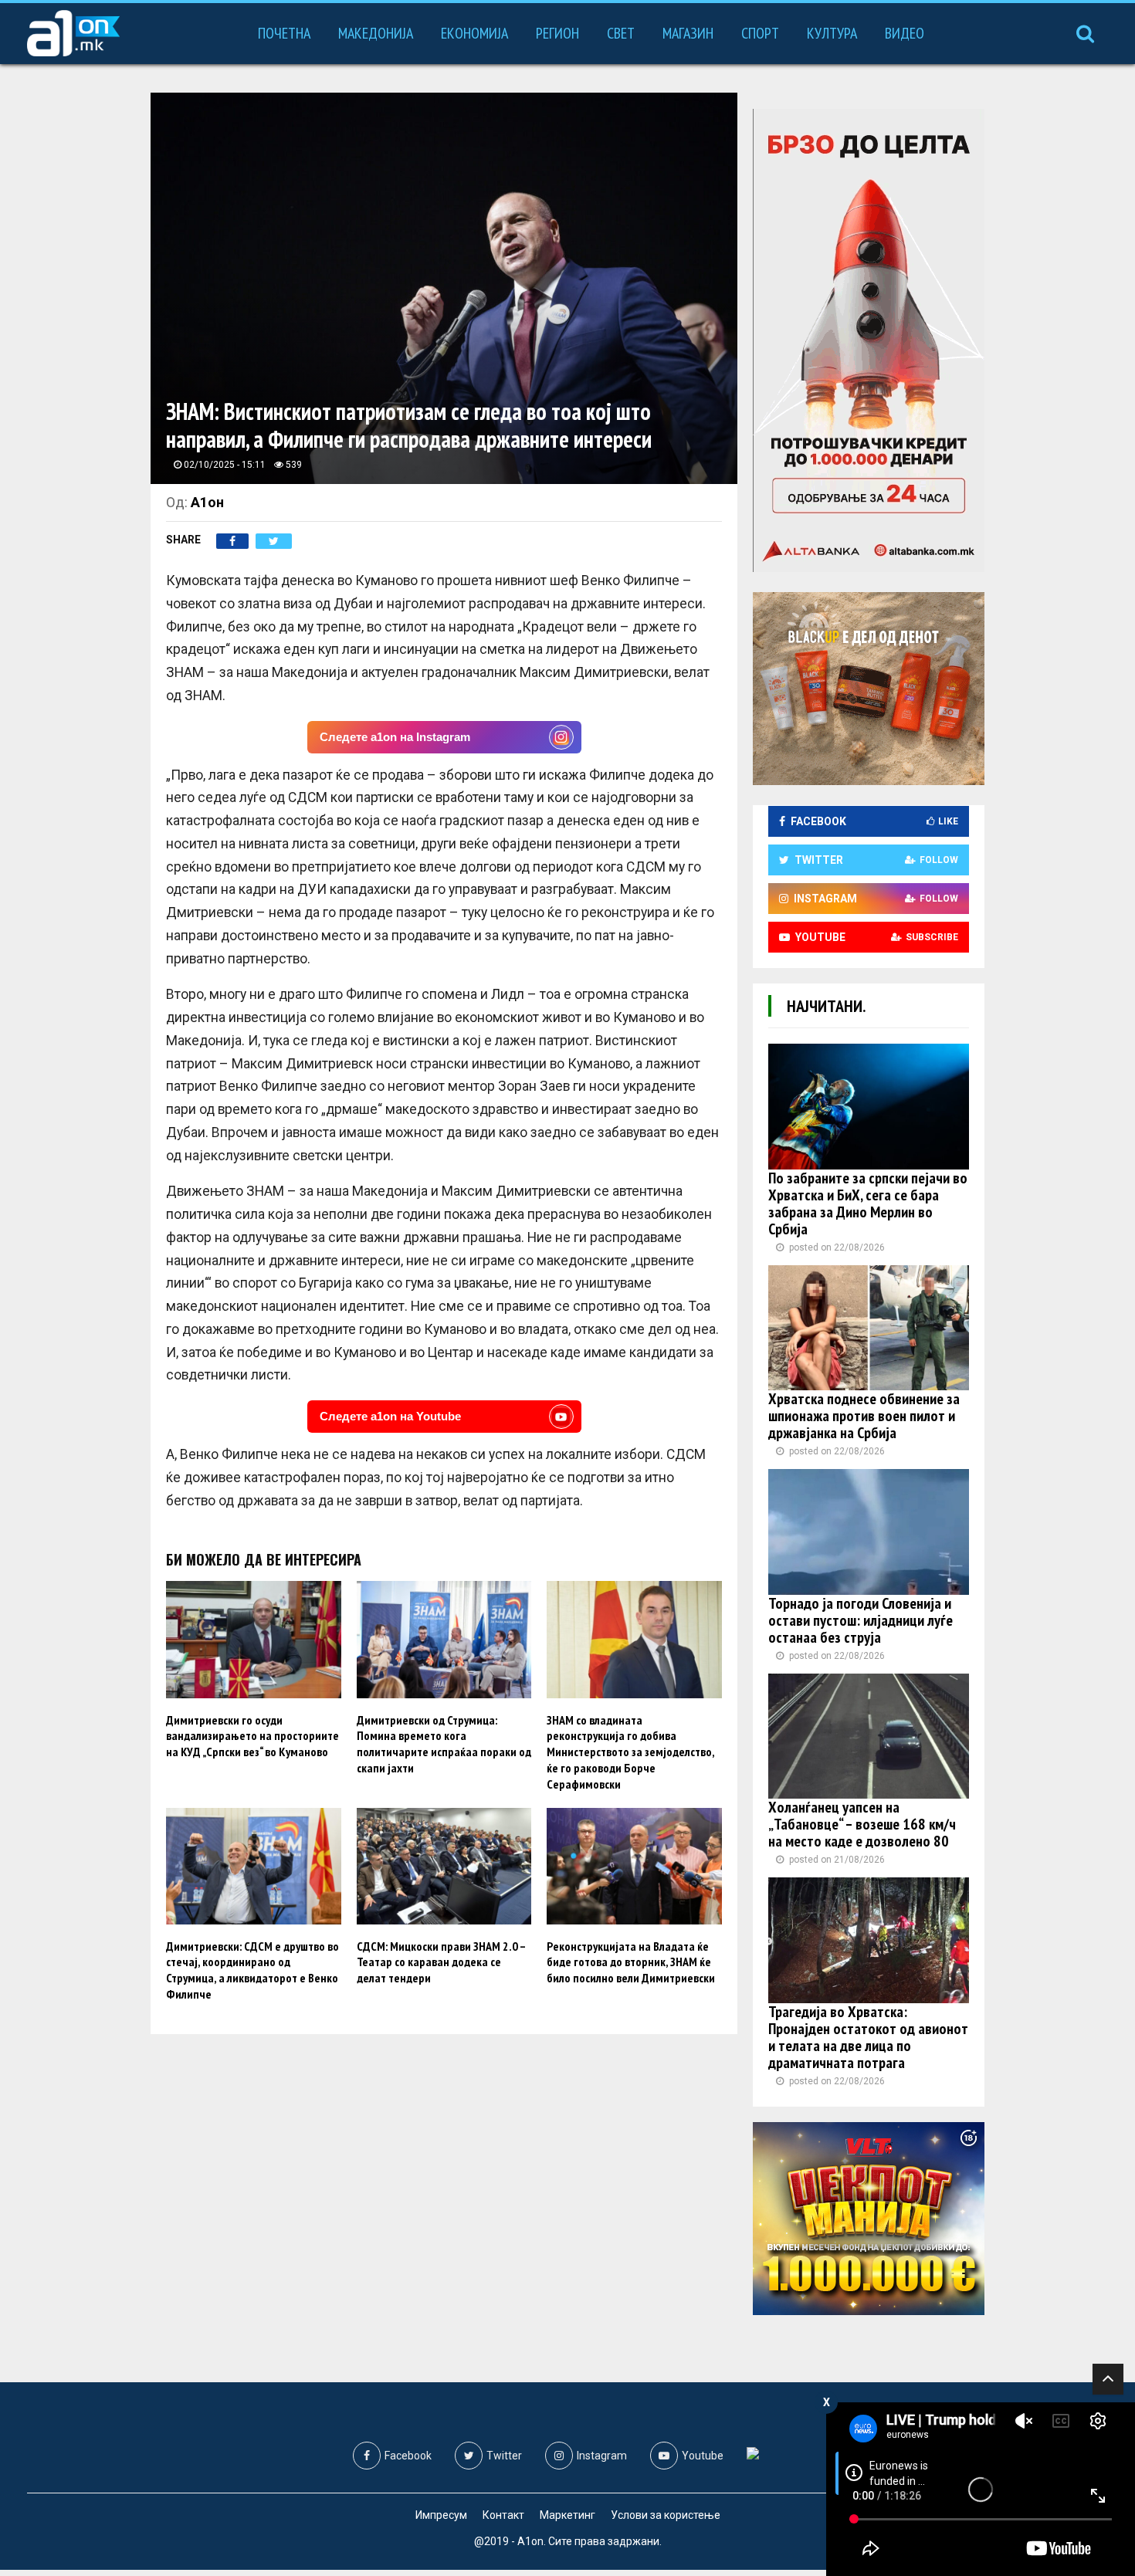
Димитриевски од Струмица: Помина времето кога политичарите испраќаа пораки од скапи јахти (444, 1744)
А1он (207, 502)
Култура (832, 33)
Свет (621, 33)
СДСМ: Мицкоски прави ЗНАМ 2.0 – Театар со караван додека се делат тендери (441, 1962)
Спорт (760, 33)
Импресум (441, 2515)
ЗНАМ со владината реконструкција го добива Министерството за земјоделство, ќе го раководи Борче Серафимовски (630, 1752)
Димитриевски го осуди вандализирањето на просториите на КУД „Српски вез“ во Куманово (252, 1736)
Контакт (503, 2515)
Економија (474, 33)
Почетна (284, 33)
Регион (557, 33)
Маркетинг (567, 2515)
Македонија (376, 33)
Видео (905, 33)
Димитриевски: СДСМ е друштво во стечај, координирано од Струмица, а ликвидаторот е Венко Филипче (252, 1970)
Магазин (688, 33)
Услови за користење (666, 2515)
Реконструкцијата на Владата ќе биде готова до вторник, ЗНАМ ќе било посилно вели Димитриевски (631, 1962)
